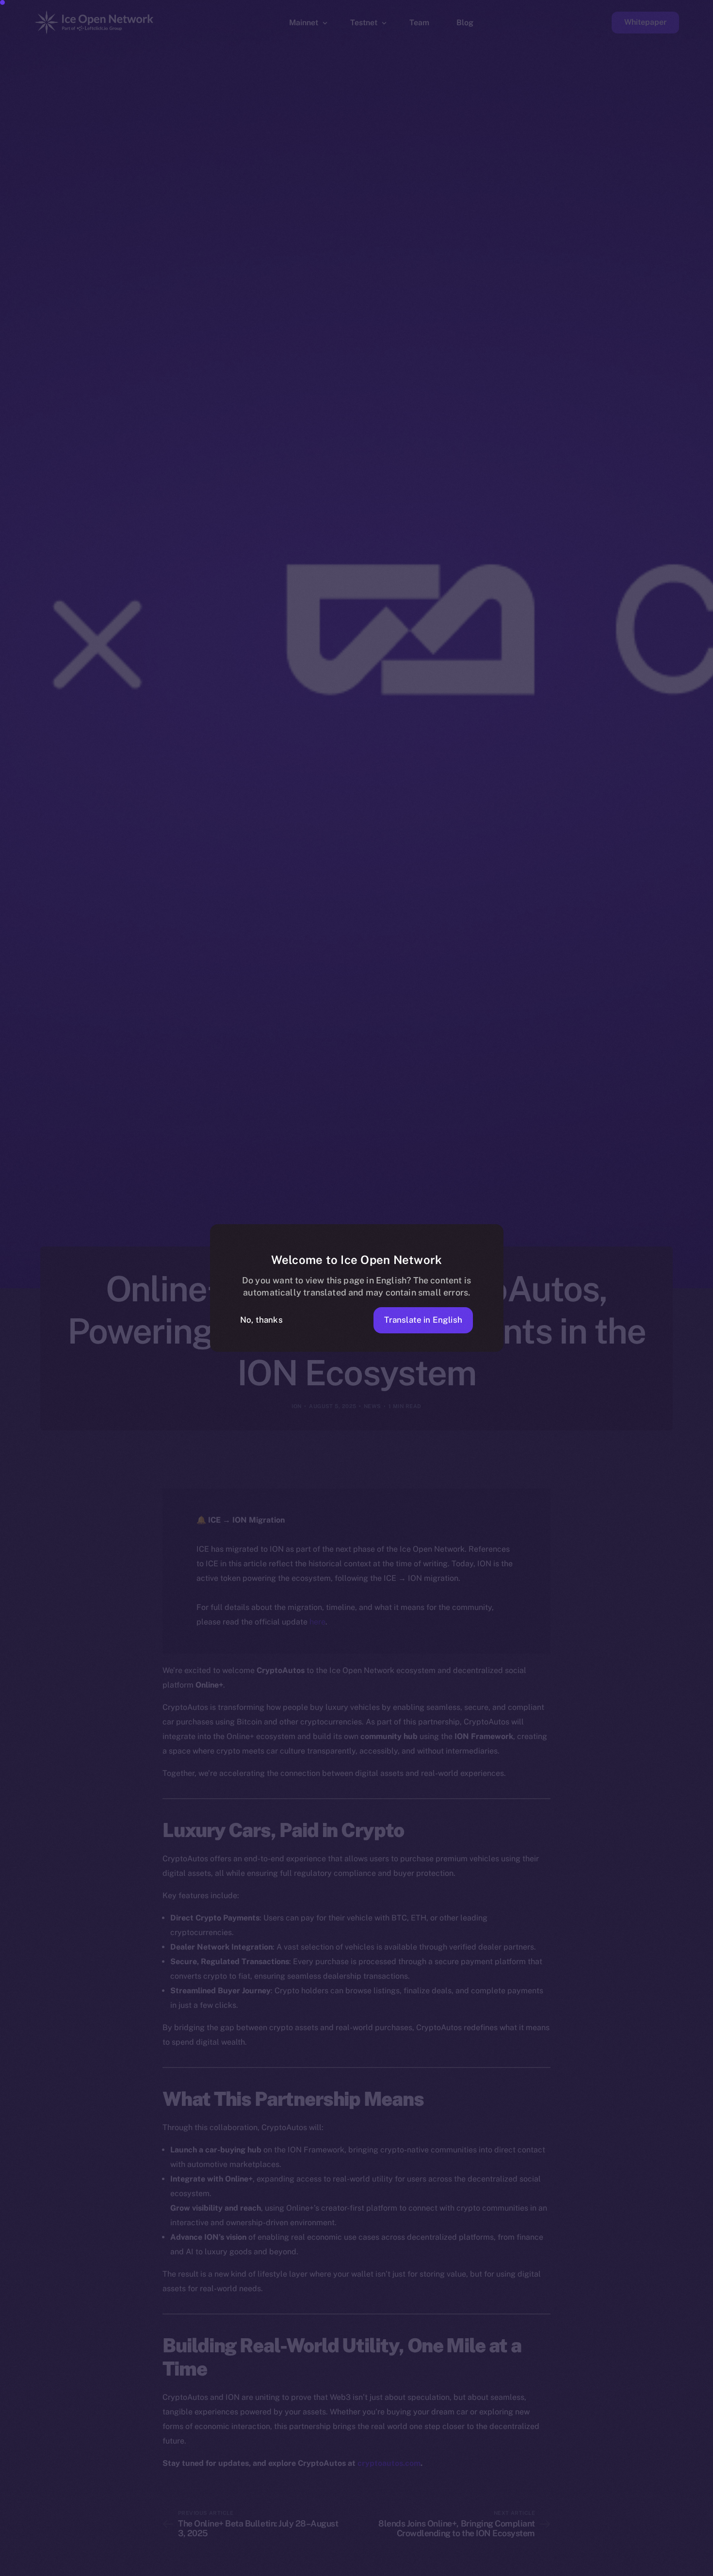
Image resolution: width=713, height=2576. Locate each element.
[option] (243, 2567)
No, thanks (261, 1320)
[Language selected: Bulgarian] (466, 2567)
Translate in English (423, 1320)
